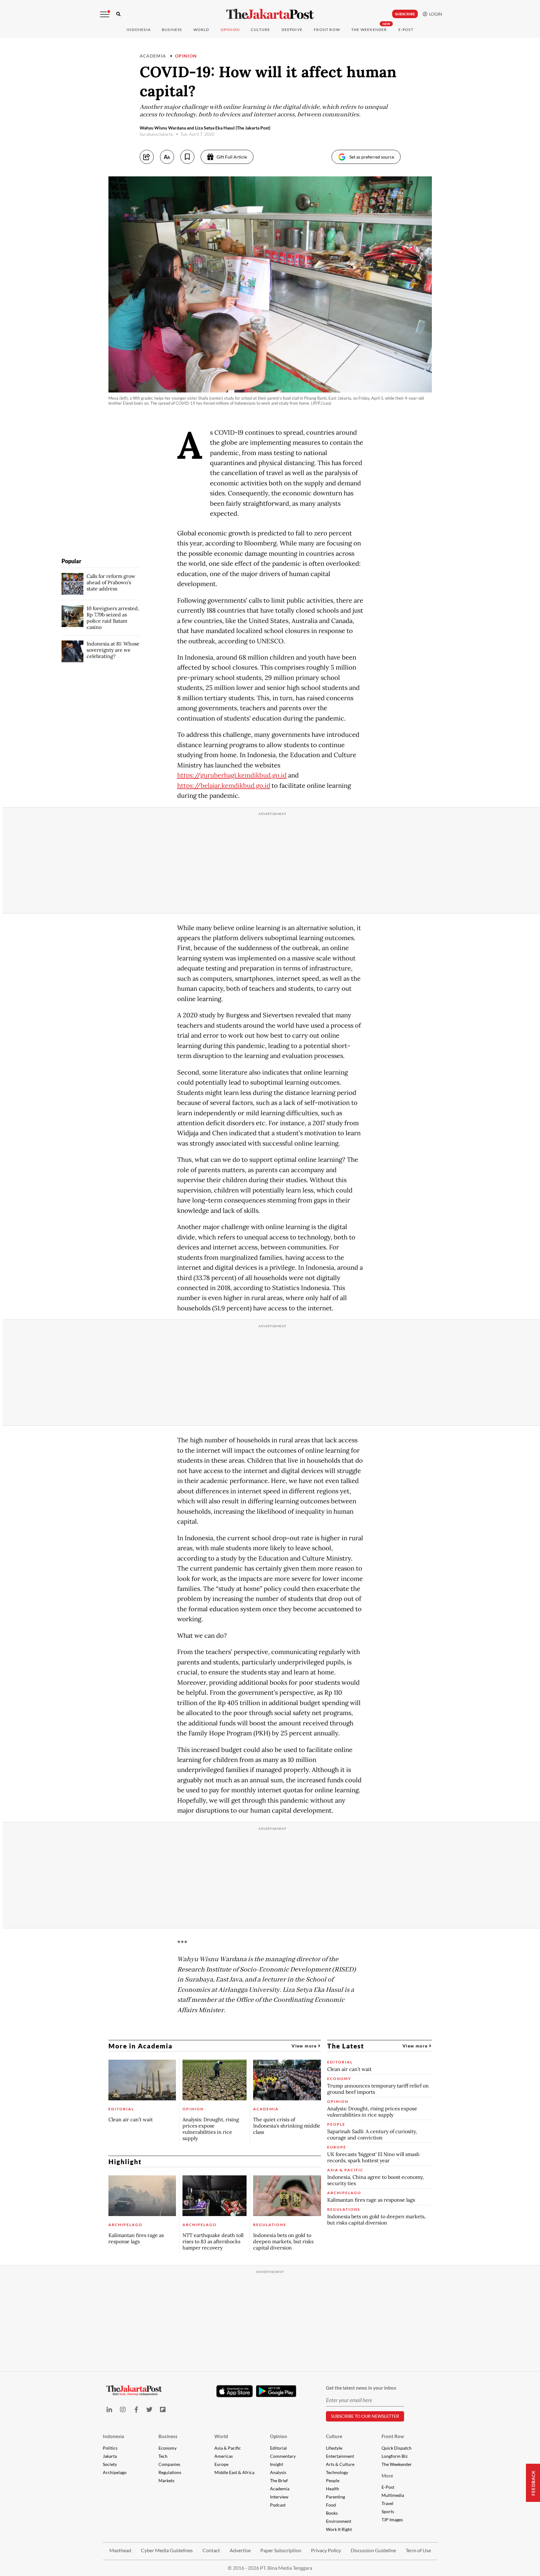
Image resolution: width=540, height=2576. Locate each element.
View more (305, 2046)
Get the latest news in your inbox (361, 2388)
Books (332, 2513)
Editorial (278, 2448)
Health (332, 2489)
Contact (211, 2550)
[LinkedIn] (110, 2409)
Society (110, 2464)
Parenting (335, 2497)
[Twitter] (150, 2409)
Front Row (327, 30)
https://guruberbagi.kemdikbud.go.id (232, 775)
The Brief (279, 2480)
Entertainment (340, 2456)
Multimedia (393, 2495)
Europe (221, 2464)
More (387, 2476)
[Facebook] (136, 2409)
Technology (337, 2472)
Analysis (278, 2472)
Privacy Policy (326, 2550)
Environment (339, 2521)
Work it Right (339, 2529)
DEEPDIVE (292, 30)
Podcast (278, 2505)
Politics (110, 2448)
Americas (224, 2456)
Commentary (283, 2456)
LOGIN (435, 14)
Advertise (240, 2550)
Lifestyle (334, 2448)
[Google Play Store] (276, 2391)
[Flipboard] (163, 2409)
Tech (163, 2456)
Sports (388, 2511)
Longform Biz (395, 2456)
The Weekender (369, 30)
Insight (277, 2464)
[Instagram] (123, 2409)
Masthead (120, 2550)
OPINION (230, 30)
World (201, 30)
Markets (166, 2480)
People (333, 2480)
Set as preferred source (372, 157)
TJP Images (392, 2520)
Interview (279, 2497)
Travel (387, 2503)
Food (331, 2505)
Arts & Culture (340, 2464)
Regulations (170, 2472)
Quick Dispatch (397, 2448)
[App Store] (235, 2391)
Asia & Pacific (228, 2448)
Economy (167, 2448)
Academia (153, 56)
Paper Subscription (281, 2550)
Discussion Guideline (373, 2550)
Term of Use (418, 2550)
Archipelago (115, 2472)
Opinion (186, 56)
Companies (169, 2464)
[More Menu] (105, 14)
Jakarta (110, 2456)
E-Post (406, 30)
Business (172, 30)
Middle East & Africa (234, 2472)
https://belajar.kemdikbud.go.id (224, 786)
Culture (334, 2436)
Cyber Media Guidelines (167, 2550)
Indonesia (139, 30)
